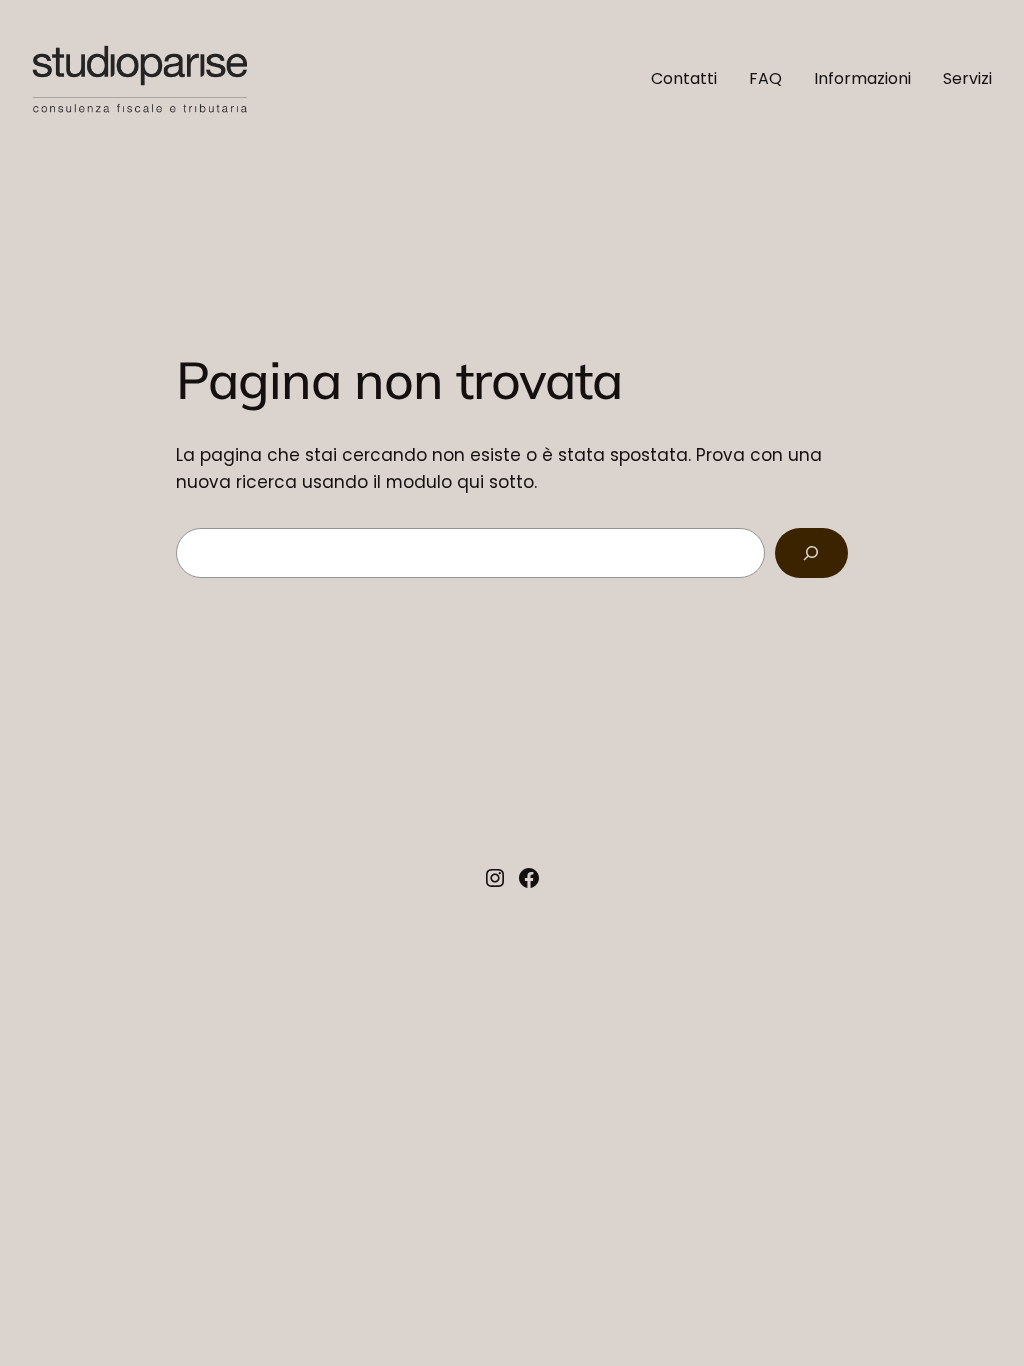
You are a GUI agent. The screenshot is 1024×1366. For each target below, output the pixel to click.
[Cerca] (811, 553)
